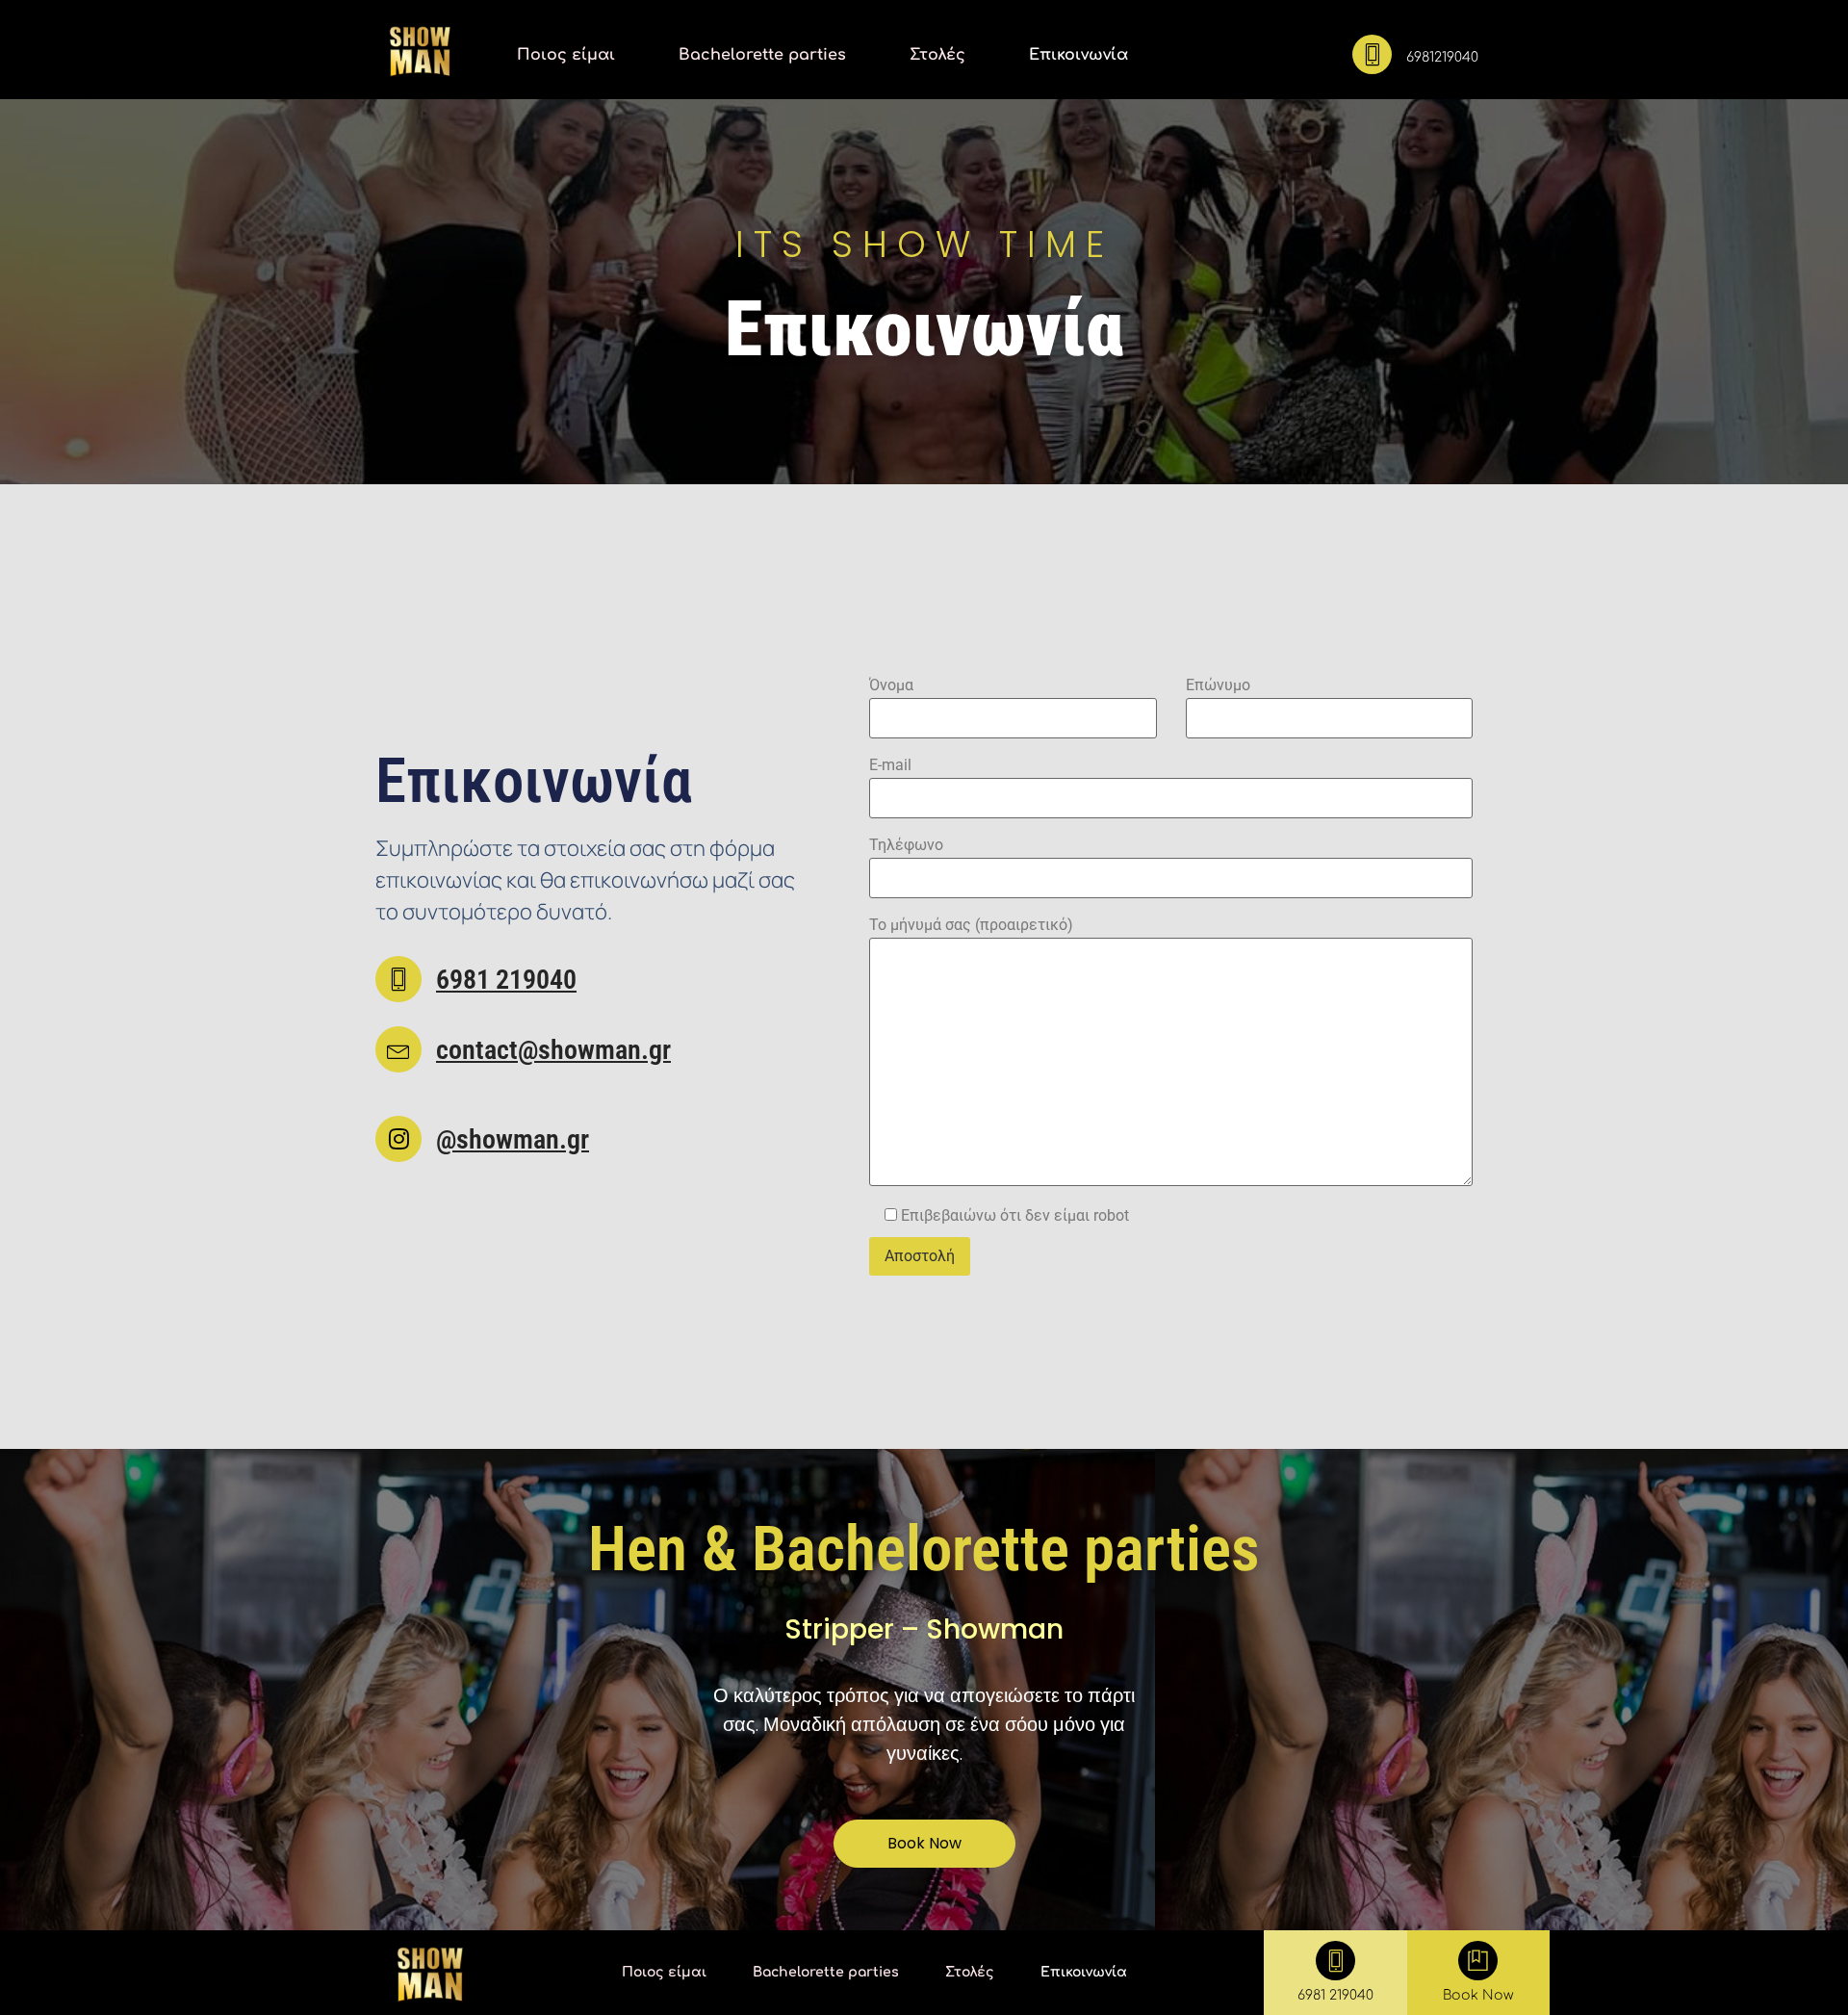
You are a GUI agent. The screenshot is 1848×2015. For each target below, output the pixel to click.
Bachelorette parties (762, 55)
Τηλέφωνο (906, 845)
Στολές (937, 55)
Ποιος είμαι (566, 55)
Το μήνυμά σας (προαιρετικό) (971, 925)
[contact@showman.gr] (398, 1049)
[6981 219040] (398, 979)
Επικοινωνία (1078, 55)
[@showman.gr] (398, 1139)
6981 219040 (506, 980)
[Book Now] (1478, 1961)
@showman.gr (513, 1139)
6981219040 (1442, 57)
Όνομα (891, 685)
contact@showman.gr (553, 1050)
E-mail (890, 765)
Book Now (1478, 1995)
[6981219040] (1372, 54)
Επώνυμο (1218, 685)
